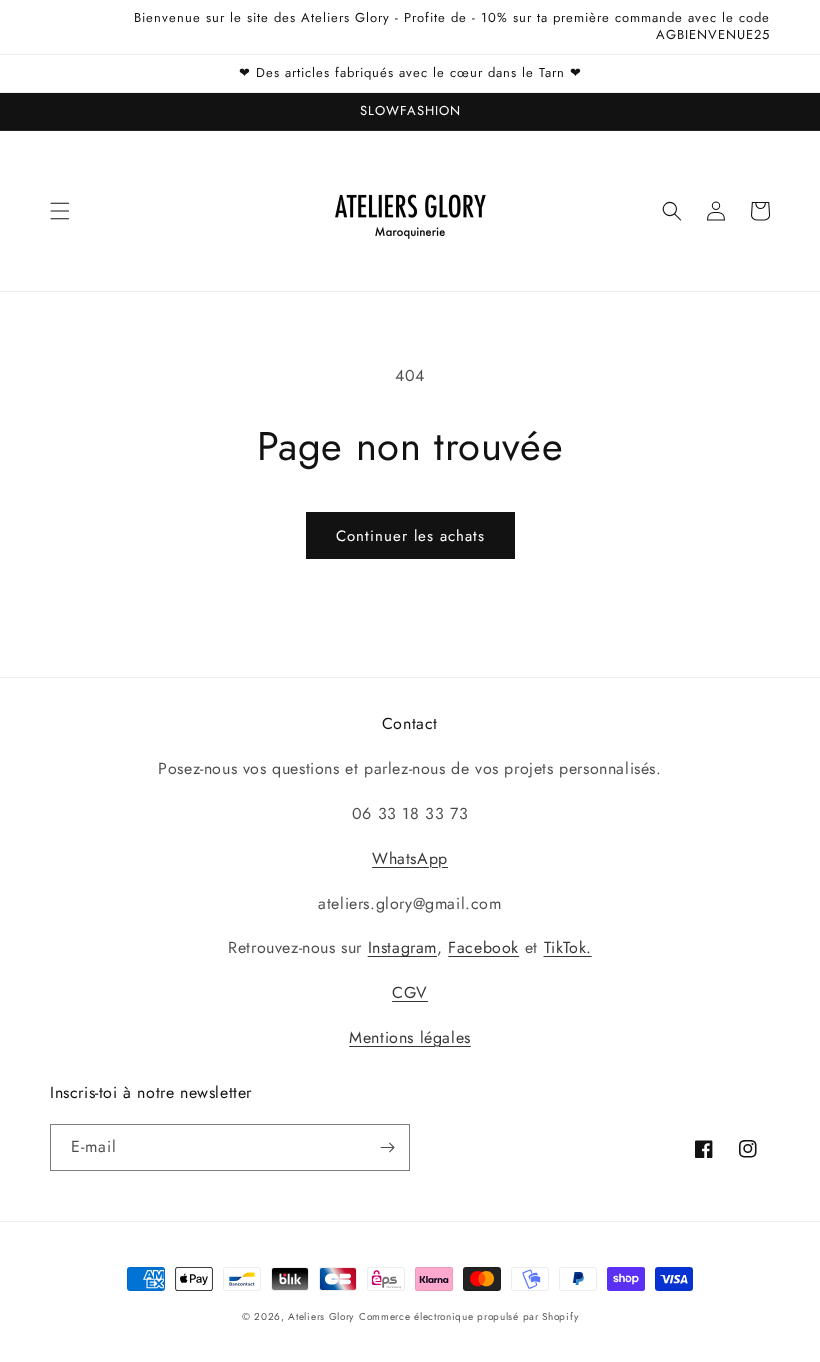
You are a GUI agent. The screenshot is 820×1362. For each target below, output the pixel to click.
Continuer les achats (410, 536)
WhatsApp (410, 858)
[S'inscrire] (387, 1147)
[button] (60, 211)
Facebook (483, 947)
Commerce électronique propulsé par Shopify (468, 1316)
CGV (410, 992)
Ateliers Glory (321, 1316)
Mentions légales (410, 1037)
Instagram (402, 947)
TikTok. (568, 947)
